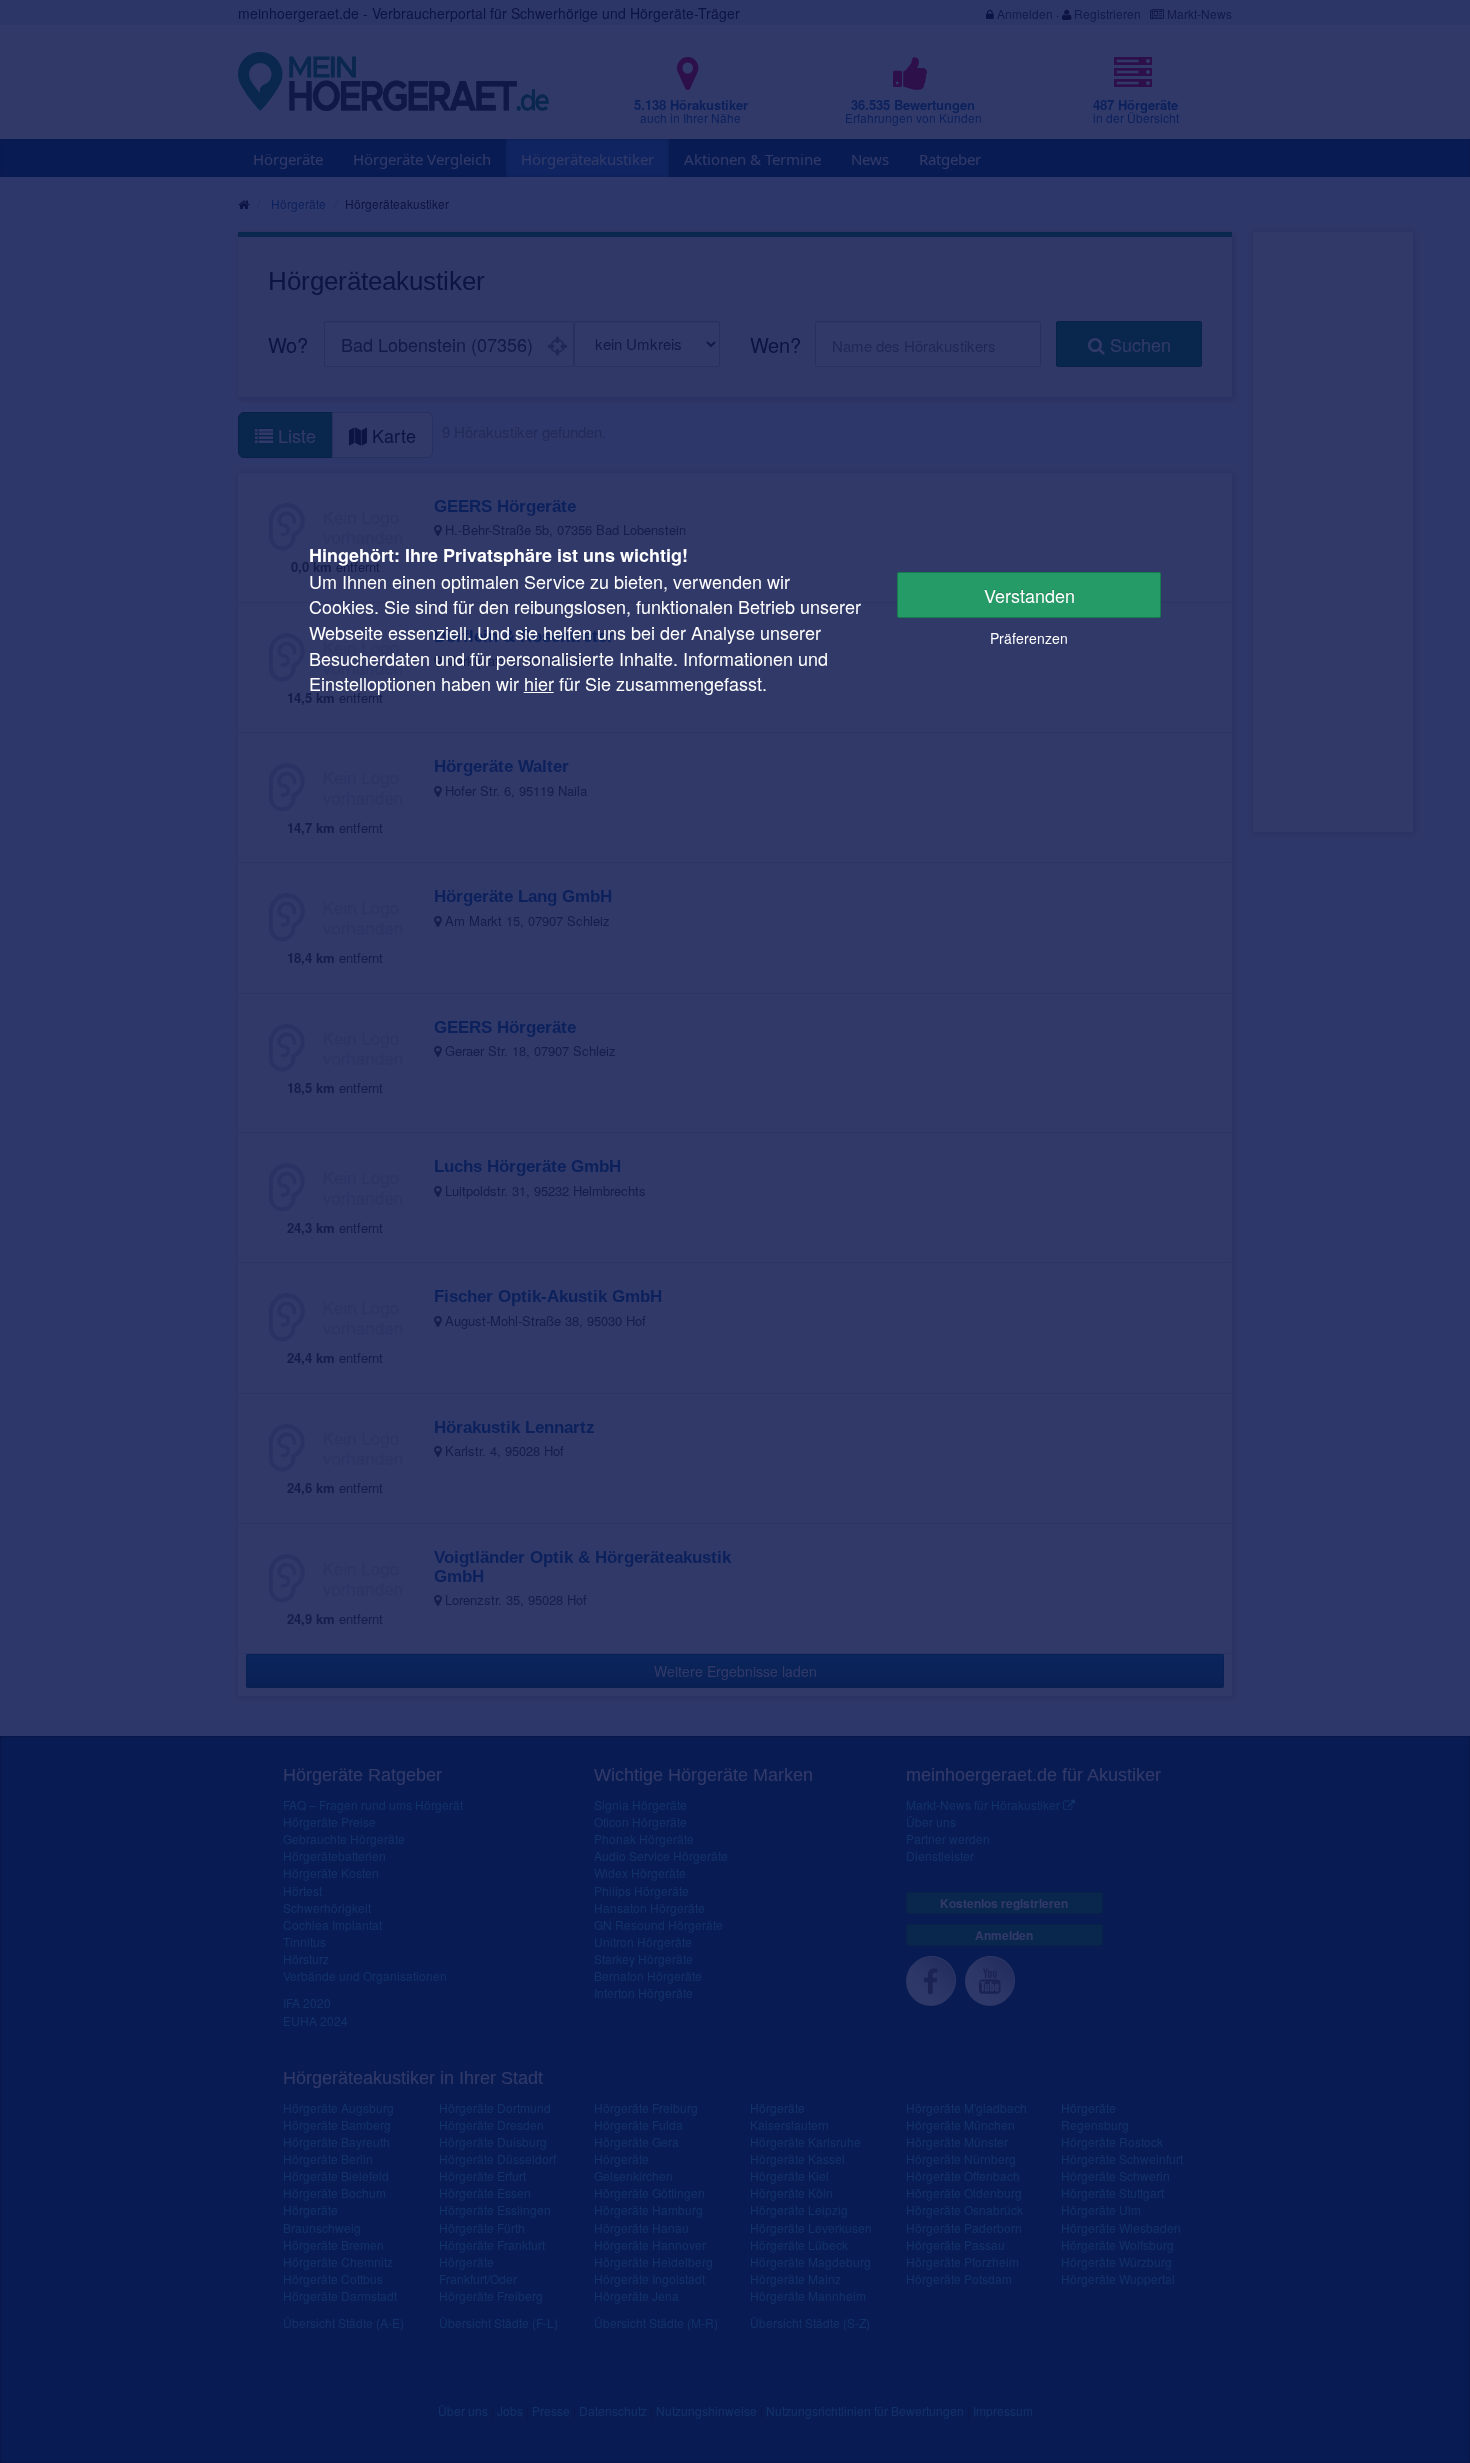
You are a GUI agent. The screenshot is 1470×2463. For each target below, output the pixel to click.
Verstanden (1029, 595)
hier (539, 683)
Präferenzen (1029, 638)
